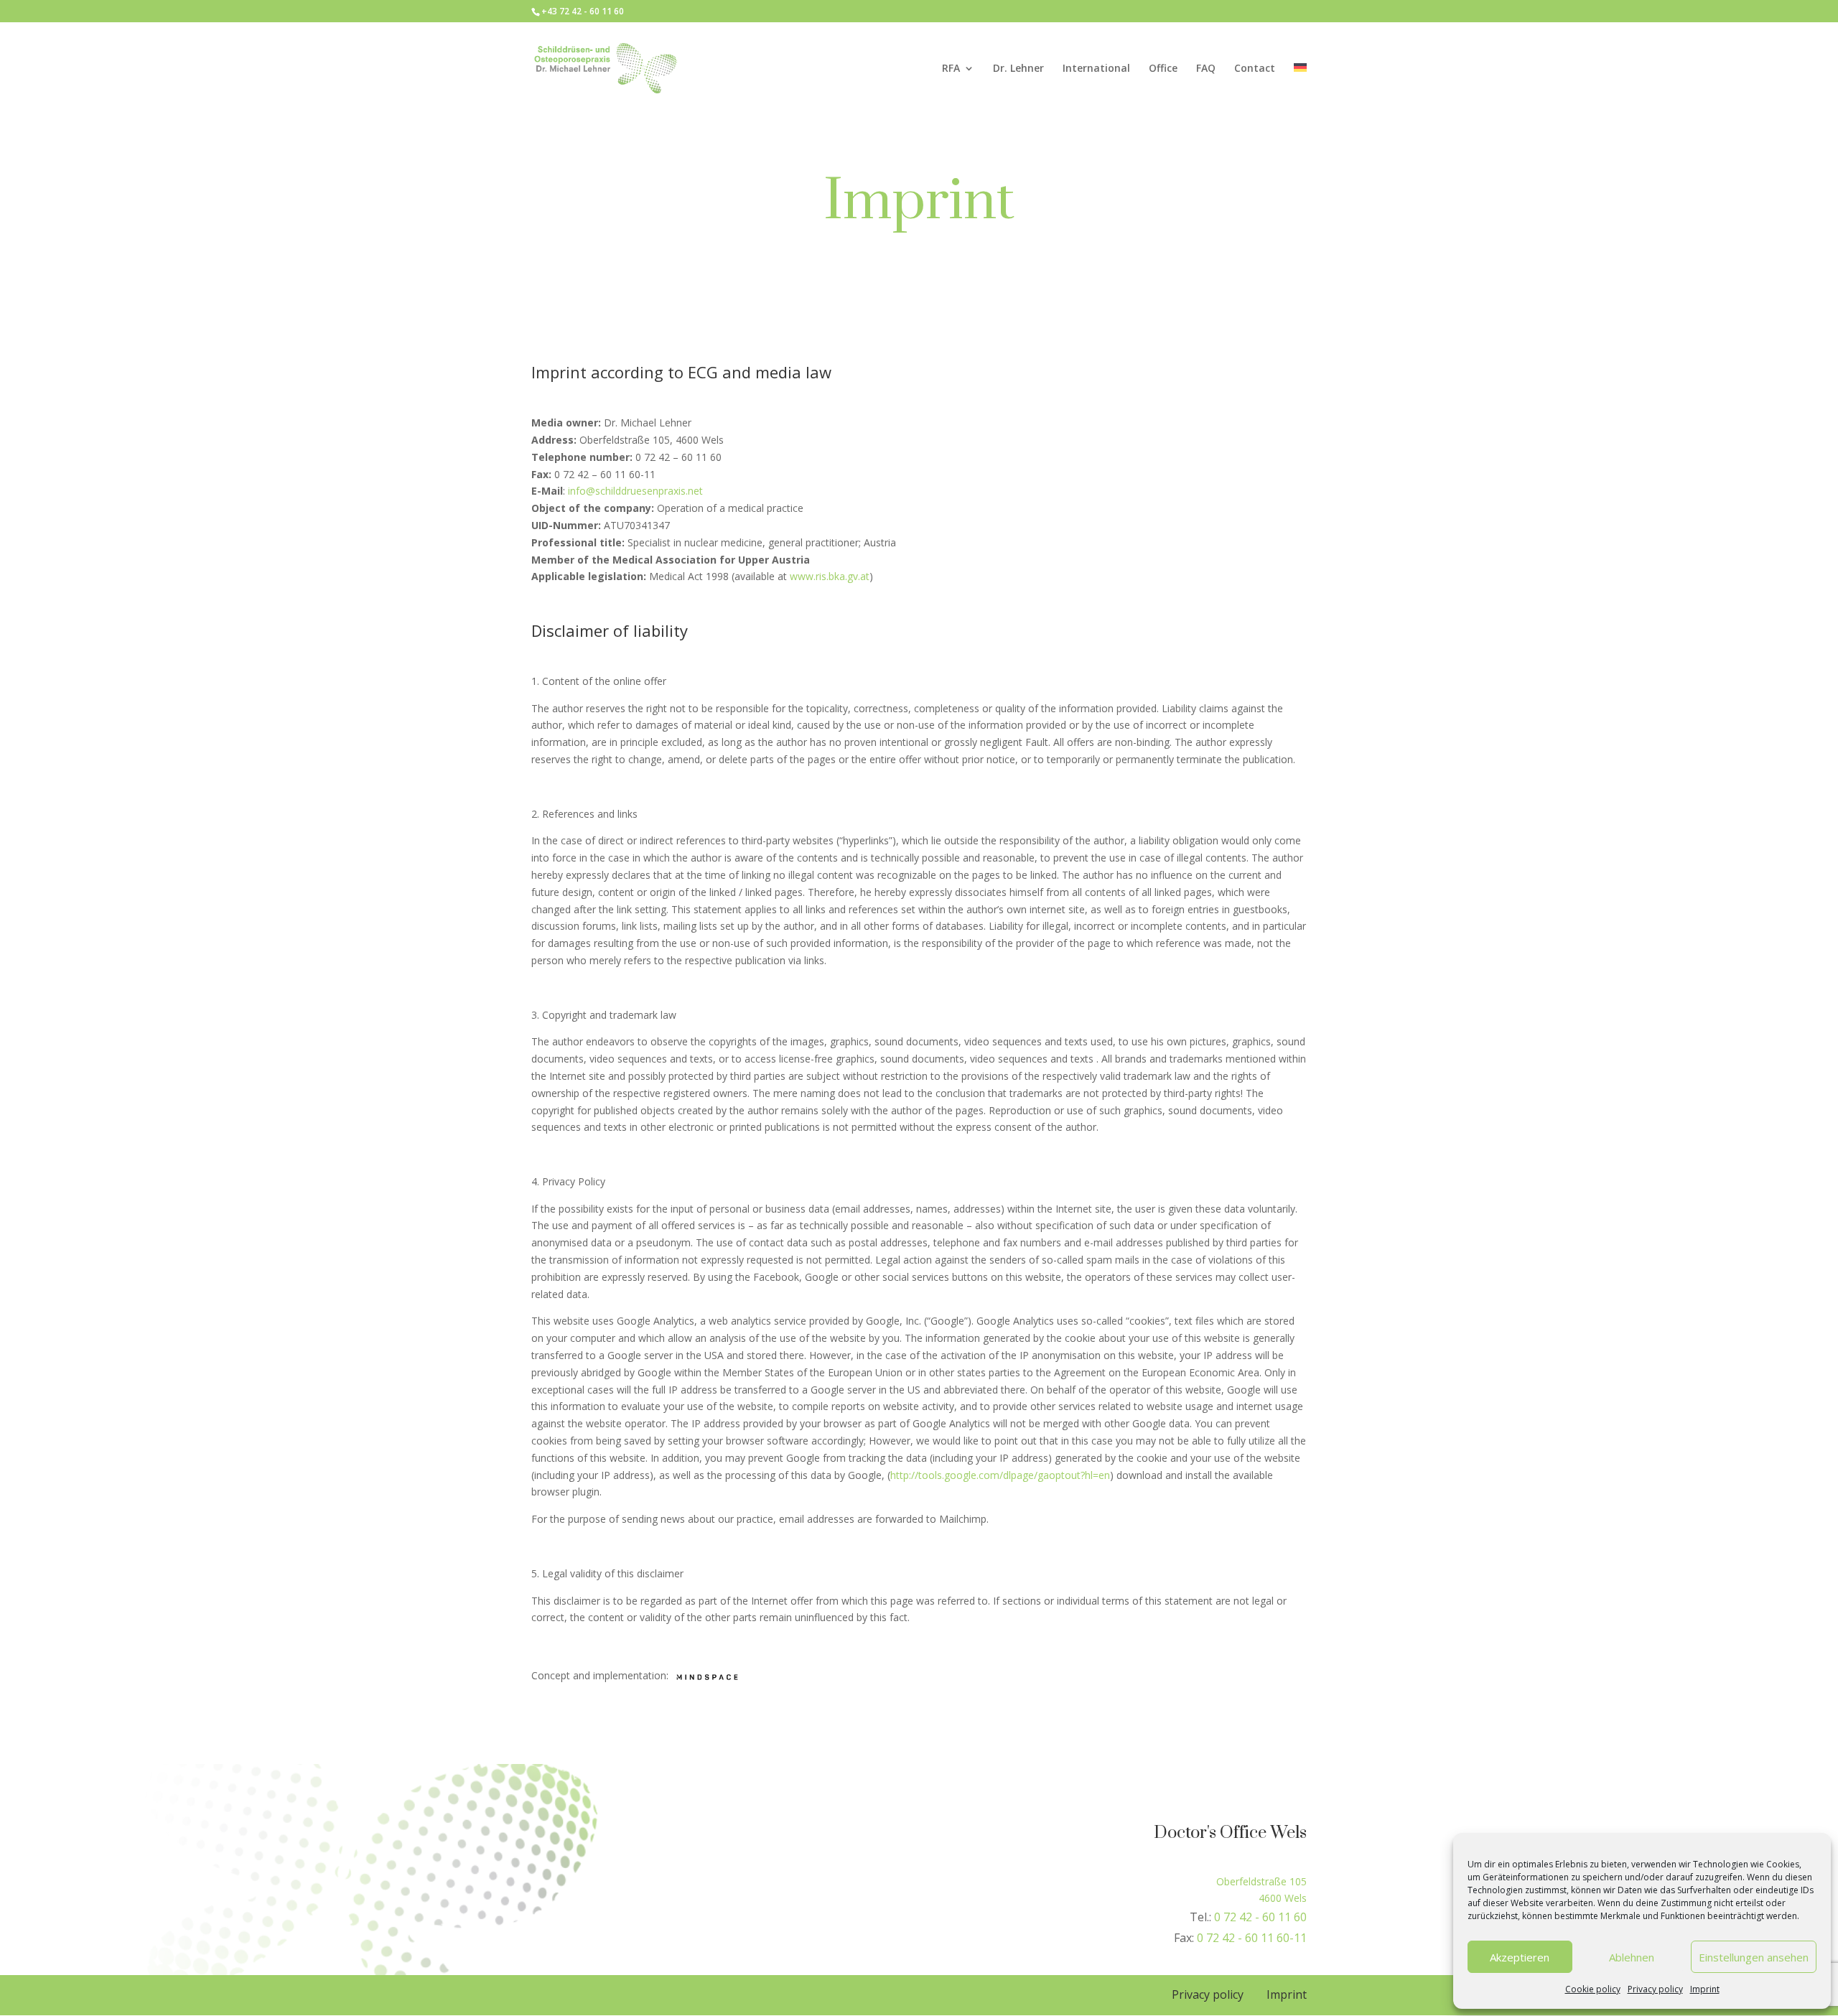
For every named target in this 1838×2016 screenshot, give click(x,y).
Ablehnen (1632, 1957)
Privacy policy (1655, 1989)
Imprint (1705, 1989)
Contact (1255, 69)
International (1096, 69)
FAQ (1206, 69)
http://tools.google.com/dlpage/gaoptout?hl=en (1000, 1475)
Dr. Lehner (1018, 69)
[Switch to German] (1300, 89)
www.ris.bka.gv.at (830, 576)
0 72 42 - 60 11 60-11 (1252, 1938)
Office (1163, 69)
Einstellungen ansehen (1754, 1957)
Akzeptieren (1520, 1957)
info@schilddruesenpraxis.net (635, 491)
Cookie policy (1593, 1989)
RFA (951, 69)
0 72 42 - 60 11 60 (1260, 1917)
